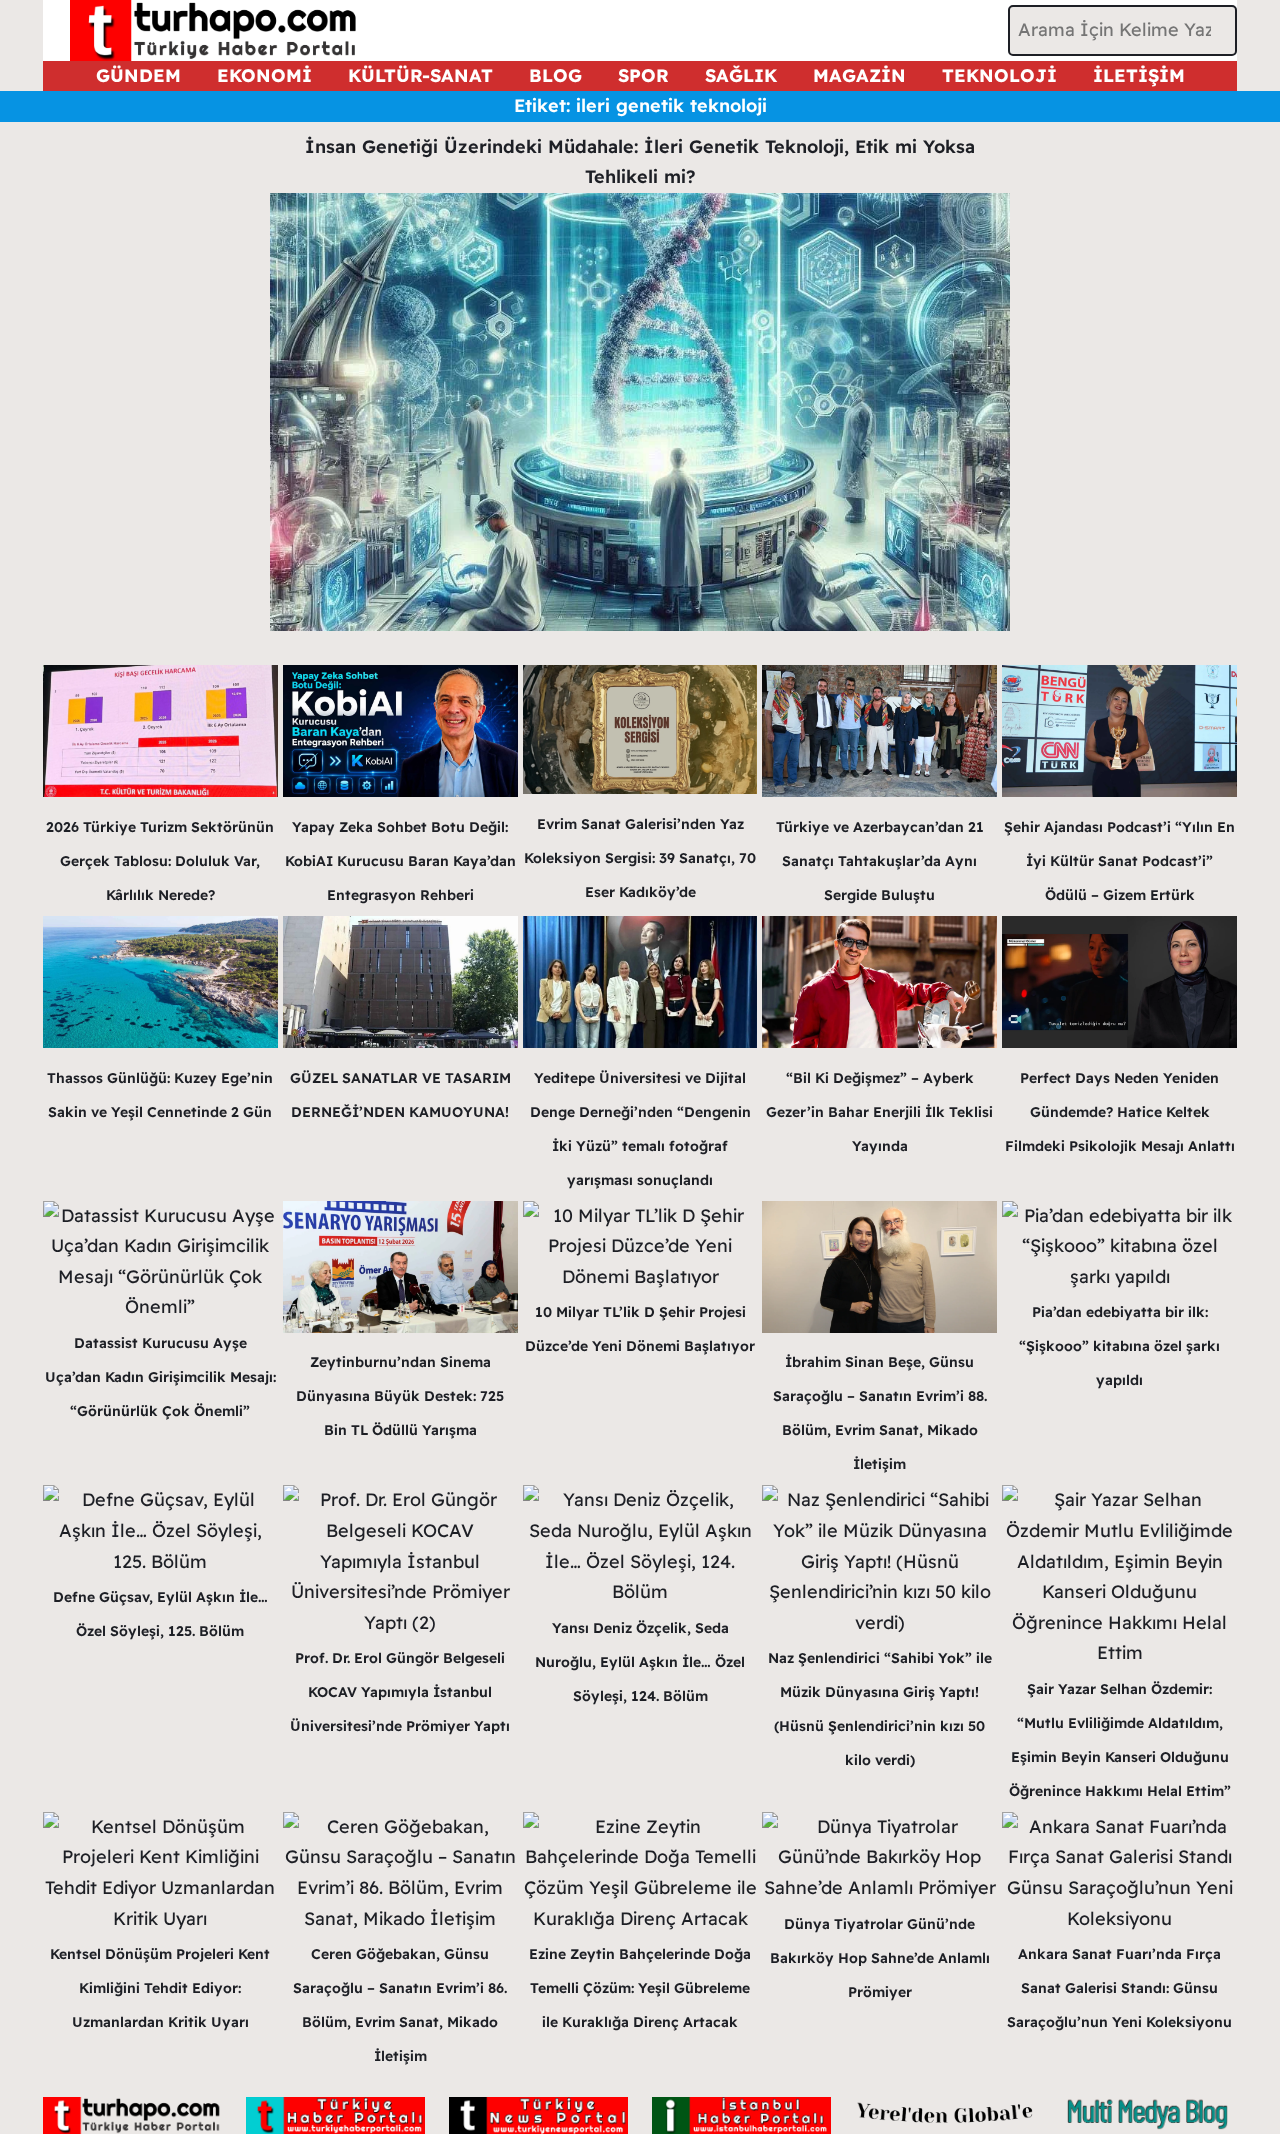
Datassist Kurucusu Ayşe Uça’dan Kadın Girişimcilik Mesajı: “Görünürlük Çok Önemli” (160, 1377)
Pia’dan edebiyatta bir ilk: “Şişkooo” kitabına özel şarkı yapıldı (1119, 1346)
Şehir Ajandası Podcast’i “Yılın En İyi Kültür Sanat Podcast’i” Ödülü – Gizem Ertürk (1119, 861)
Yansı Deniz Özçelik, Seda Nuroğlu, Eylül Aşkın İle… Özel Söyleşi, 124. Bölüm (640, 1662)
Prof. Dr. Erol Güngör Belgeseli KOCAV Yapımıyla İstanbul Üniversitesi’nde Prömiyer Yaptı (400, 1692)
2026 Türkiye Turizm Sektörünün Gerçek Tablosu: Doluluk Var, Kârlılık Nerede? (160, 861)
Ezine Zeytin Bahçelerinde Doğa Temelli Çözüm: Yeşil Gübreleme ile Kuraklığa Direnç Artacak (640, 1988)
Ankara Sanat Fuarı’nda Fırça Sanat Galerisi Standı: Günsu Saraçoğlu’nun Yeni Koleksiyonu (1119, 1988)
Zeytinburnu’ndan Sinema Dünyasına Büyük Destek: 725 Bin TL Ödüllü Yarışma (400, 1396)
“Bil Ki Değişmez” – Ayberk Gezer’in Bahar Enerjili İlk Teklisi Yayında (879, 1112)
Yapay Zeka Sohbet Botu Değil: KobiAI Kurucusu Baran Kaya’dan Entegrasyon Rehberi (400, 861)
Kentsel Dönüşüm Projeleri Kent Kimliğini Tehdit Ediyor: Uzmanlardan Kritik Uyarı (160, 1988)
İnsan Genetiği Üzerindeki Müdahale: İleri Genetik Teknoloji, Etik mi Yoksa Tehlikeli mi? (640, 162)
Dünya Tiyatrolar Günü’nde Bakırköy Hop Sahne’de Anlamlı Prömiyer (880, 1958)
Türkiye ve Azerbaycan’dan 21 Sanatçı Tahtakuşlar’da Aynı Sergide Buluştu (880, 861)
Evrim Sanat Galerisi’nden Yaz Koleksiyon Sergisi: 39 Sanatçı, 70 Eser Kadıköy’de (640, 858)
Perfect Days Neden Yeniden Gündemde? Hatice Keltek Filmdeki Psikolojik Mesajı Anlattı (1120, 1112)
